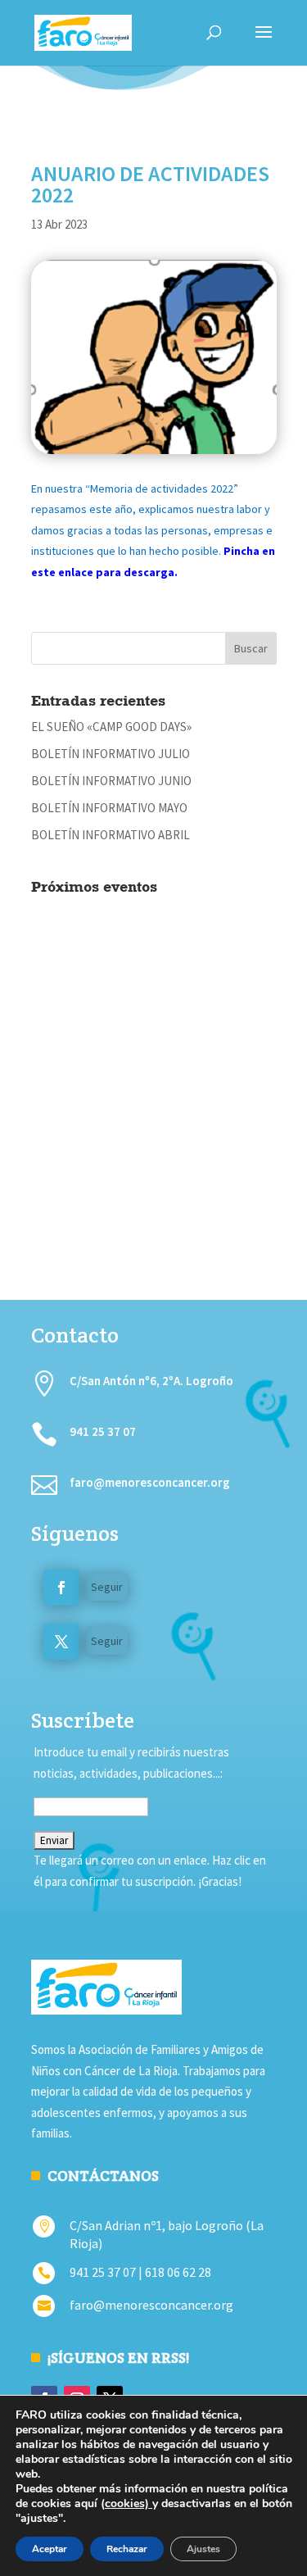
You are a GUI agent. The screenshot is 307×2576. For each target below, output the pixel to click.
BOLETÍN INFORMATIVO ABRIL (111, 835)
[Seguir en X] (61, 1642)
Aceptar (50, 2549)
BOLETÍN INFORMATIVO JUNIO (111, 781)
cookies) (129, 2503)
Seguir (107, 1587)
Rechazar (127, 2549)
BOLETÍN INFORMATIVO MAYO (109, 808)
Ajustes (203, 2549)
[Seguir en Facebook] (61, 1588)
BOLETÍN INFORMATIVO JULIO (111, 754)
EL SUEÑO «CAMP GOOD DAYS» (111, 727)
